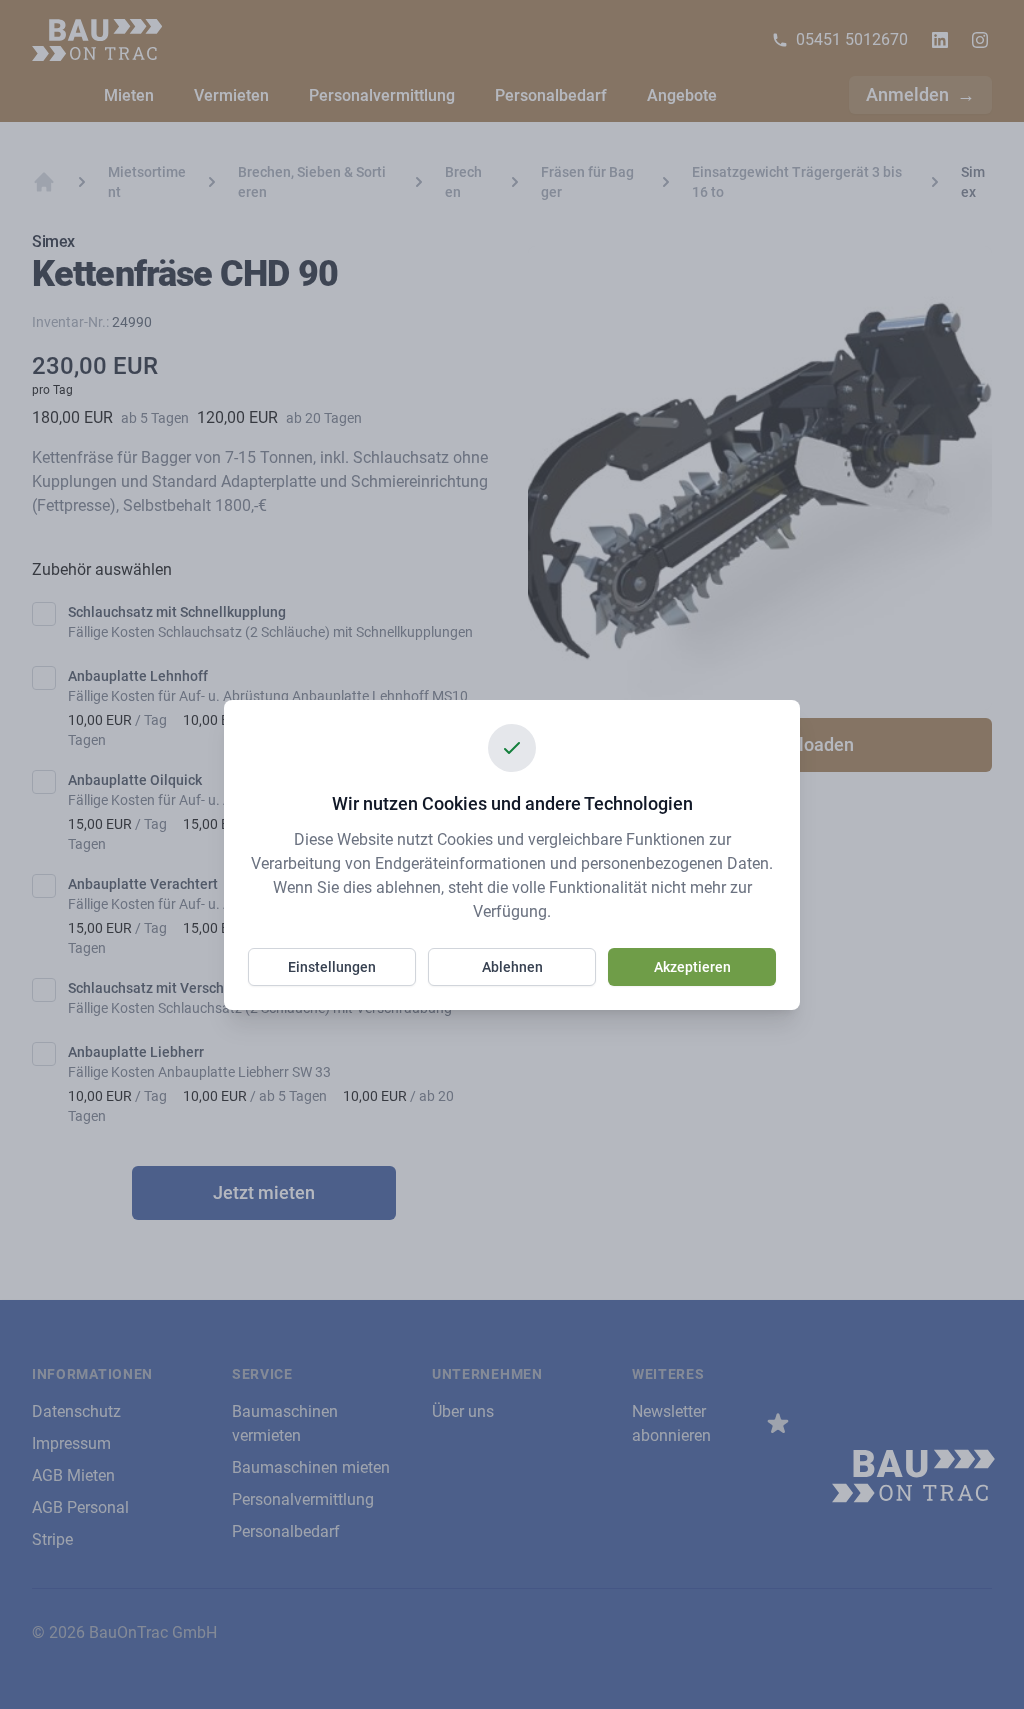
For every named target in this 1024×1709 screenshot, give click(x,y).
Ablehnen (512, 967)
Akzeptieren (692, 967)
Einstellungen (332, 967)
